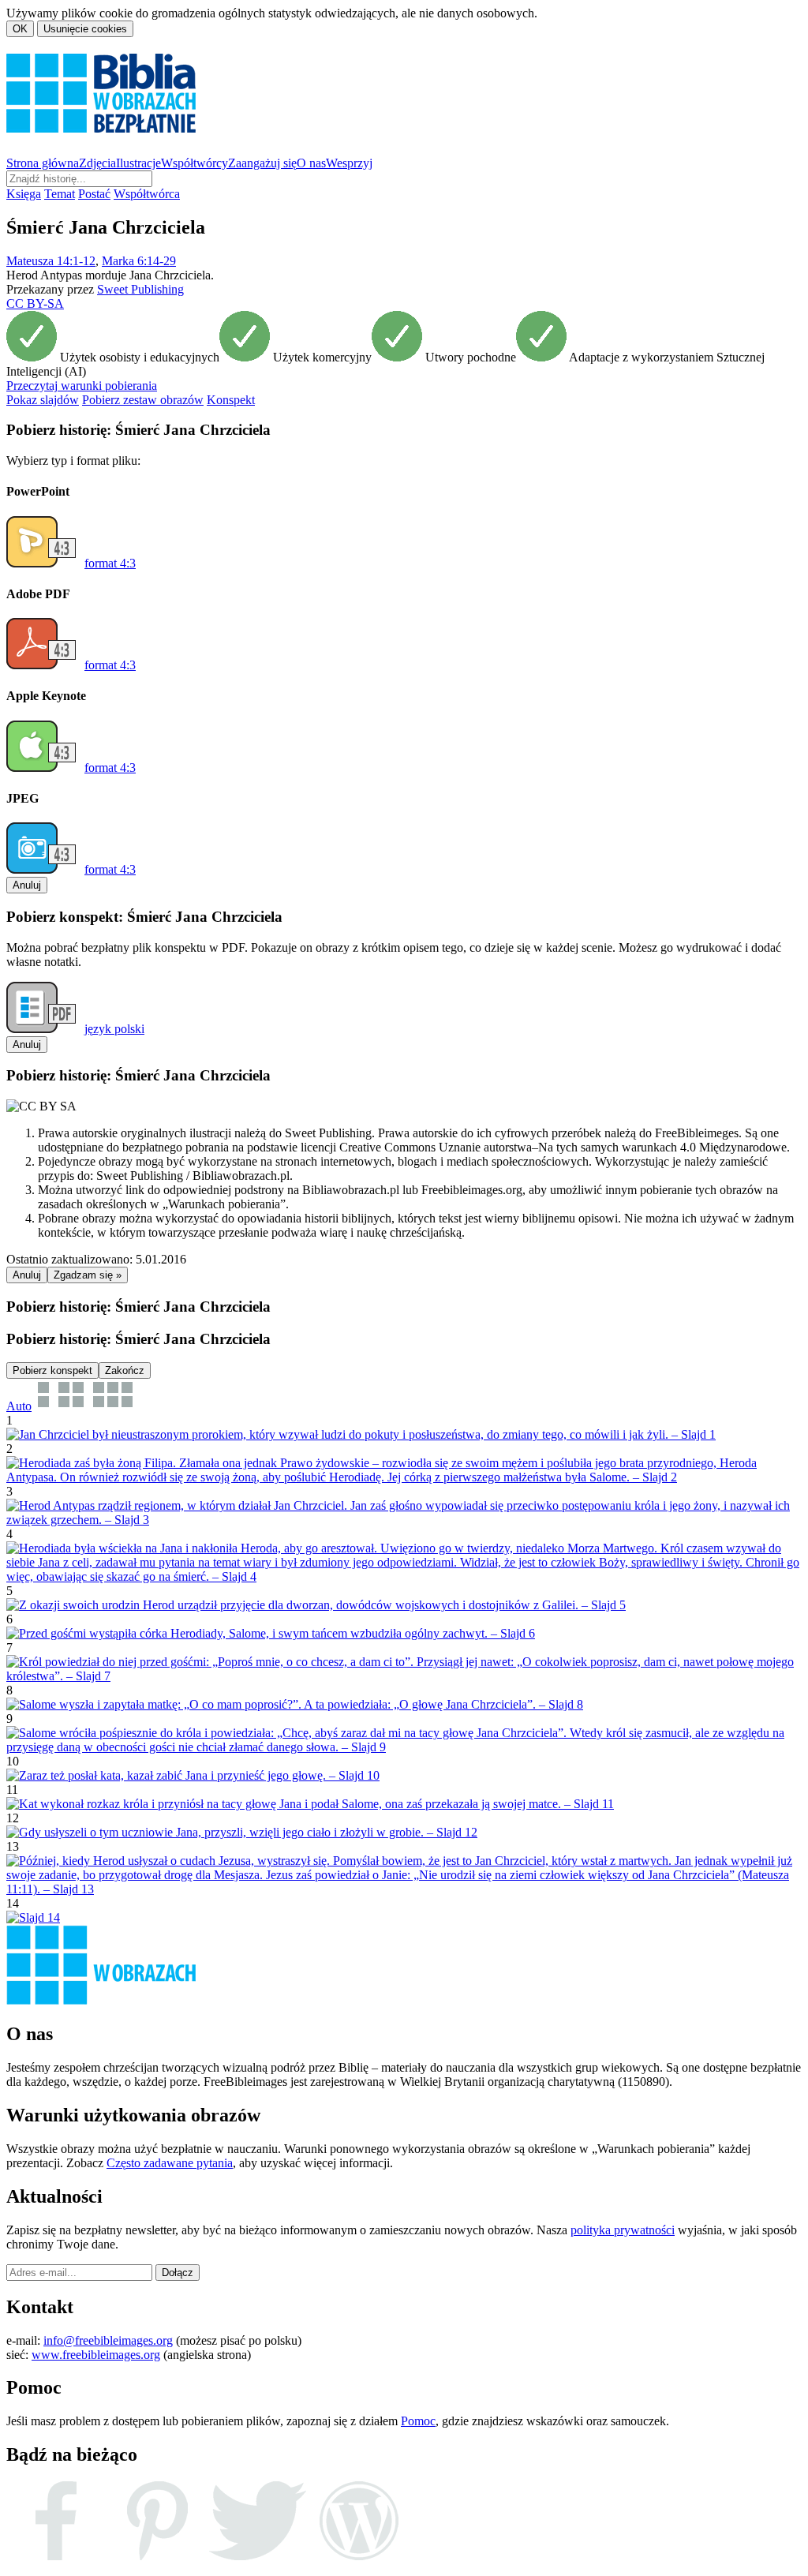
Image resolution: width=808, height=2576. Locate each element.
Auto (19, 1406)
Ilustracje (138, 163)
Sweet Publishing (140, 289)
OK (20, 29)
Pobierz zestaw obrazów (143, 400)
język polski (114, 1029)
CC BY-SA (35, 303)
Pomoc (418, 2421)
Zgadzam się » (88, 1275)
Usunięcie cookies (85, 29)
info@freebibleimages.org (108, 2340)
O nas (311, 163)
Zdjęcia (97, 163)
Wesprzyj (349, 163)
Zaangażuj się (262, 163)
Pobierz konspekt (52, 1370)
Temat (60, 194)
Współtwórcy (195, 163)
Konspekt (231, 400)
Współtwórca (147, 194)
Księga (24, 194)
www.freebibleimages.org (96, 2355)
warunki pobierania (82, 386)
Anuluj (27, 885)
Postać (94, 194)
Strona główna (43, 163)
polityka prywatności (623, 2230)
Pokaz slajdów (43, 400)
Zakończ (125, 1370)
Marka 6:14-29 (139, 261)
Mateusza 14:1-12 (51, 261)
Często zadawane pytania (170, 2163)
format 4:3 (110, 563)
